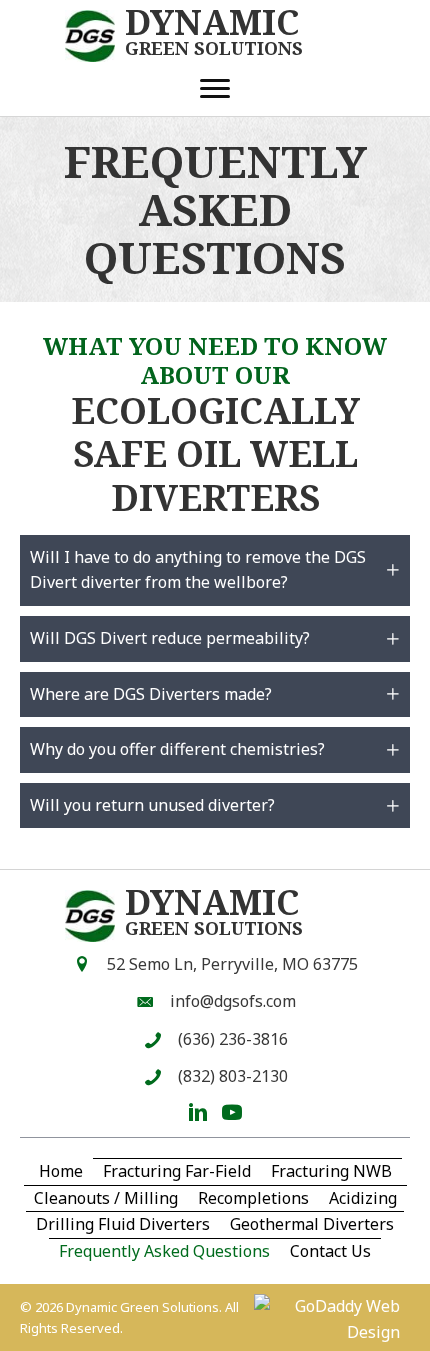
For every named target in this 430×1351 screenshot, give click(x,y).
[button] (215, 570)
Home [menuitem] (61, 1171)
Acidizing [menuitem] (363, 1198)
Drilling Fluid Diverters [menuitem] (123, 1224)
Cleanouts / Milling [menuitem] (106, 1198)
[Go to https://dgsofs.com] (201, 36)
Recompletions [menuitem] (253, 1198)
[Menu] (215, 89)
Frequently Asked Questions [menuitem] (164, 1251)
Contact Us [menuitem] (330, 1251)
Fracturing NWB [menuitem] (331, 1171)
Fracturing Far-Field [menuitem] (177, 1171)
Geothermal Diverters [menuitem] (312, 1224)
